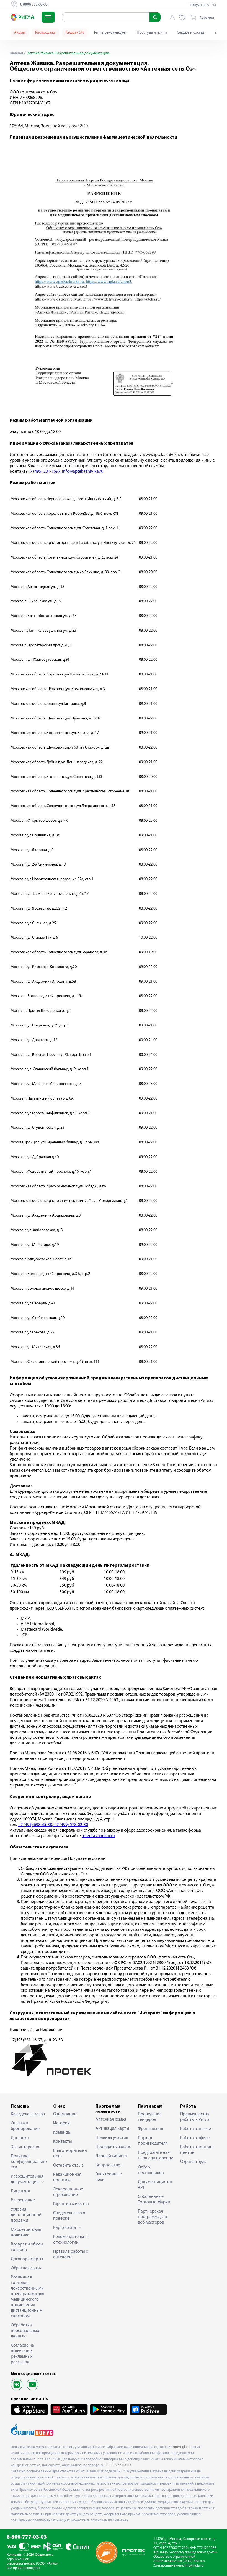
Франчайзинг (151, 2129)
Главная (16, 53)
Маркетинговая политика (26, 2232)
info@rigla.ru (194, 2566)
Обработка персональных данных (25, 2331)
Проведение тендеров (150, 2117)
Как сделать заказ (28, 2114)
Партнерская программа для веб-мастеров (152, 2217)
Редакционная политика (67, 2177)
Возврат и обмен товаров (27, 2247)
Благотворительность (70, 2154)
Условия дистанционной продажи (26, 2215)
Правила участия (112, 2138)
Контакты (63, 2142)
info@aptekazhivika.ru (83, 472)
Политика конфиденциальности (29, 2162)
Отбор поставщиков (151, 2170)
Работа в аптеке (196, 2129)
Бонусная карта (203, 5)
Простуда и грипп (152, 33)
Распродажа (45, 33)
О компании (65, 2114)
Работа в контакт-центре (197, 2150)
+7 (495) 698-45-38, (36, 1825)
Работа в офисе (195, 2138)
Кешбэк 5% (75, 33)
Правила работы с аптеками (70, 2254)
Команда (62, 2132)
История (61, 2123)
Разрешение (23, 2200)
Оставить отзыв (68, 2165)
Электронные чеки (109, 2177)
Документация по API (155, 2185)
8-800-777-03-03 (27, 2537)
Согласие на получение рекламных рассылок (22, 2354)
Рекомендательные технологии (71, 2240)
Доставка (20, 2138)
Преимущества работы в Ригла (195, 2117)
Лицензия (20, 2191)
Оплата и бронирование (25, 2126)
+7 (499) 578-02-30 (71, 1825)
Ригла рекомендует (110, 33)
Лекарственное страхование (68, 2192)
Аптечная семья (111, 2119)
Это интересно (25, 2147)
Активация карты (112, 2129)
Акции (20, 33)
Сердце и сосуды (191, 33)
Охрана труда (193, 2162)
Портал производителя (153, 2141)
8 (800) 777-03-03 (118, 2465)
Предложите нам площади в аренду (155, 2155)
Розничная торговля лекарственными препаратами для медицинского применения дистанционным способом (28, 2297)
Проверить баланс (113, 2147)
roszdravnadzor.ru (98, 1836)
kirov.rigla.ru (181, 2447)
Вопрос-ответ (109, 2165)
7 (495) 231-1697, (46, 472)
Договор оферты (27, 2259)
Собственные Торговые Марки (154, 2199)
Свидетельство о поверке (69, 2216)
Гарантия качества (71, 2204)
